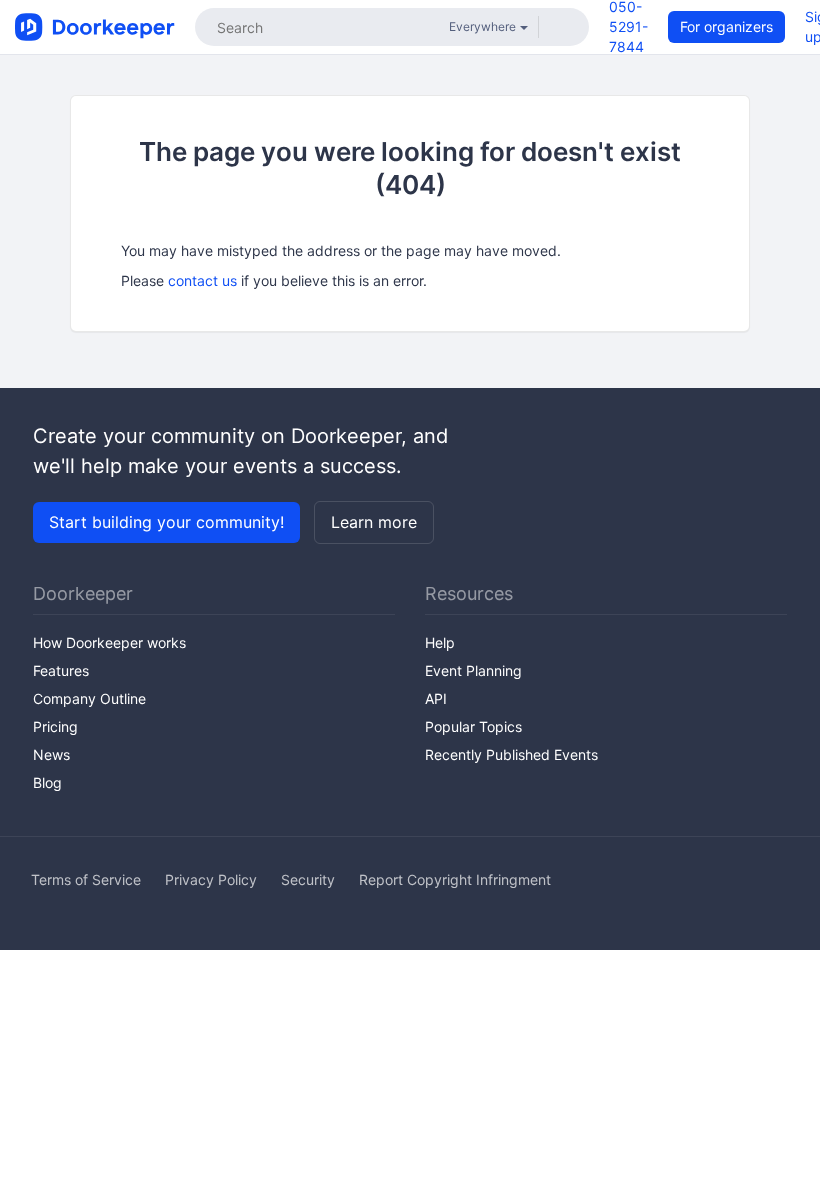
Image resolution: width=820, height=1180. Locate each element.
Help (440, 642)
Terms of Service (86, 879)
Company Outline (89, 698)
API (436, 698)
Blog (47, 782)
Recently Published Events (511, 754)
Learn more (374, 522)
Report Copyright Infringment (455, 879)
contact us (202, 280)
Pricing (55, 726)
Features (61, 670)
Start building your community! (166, 522)
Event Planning (473, 670)
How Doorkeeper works (109, 642)
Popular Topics (473, 726)
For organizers (726, 26)
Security (308, 879)
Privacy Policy (211, 879)
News (51, 754)
